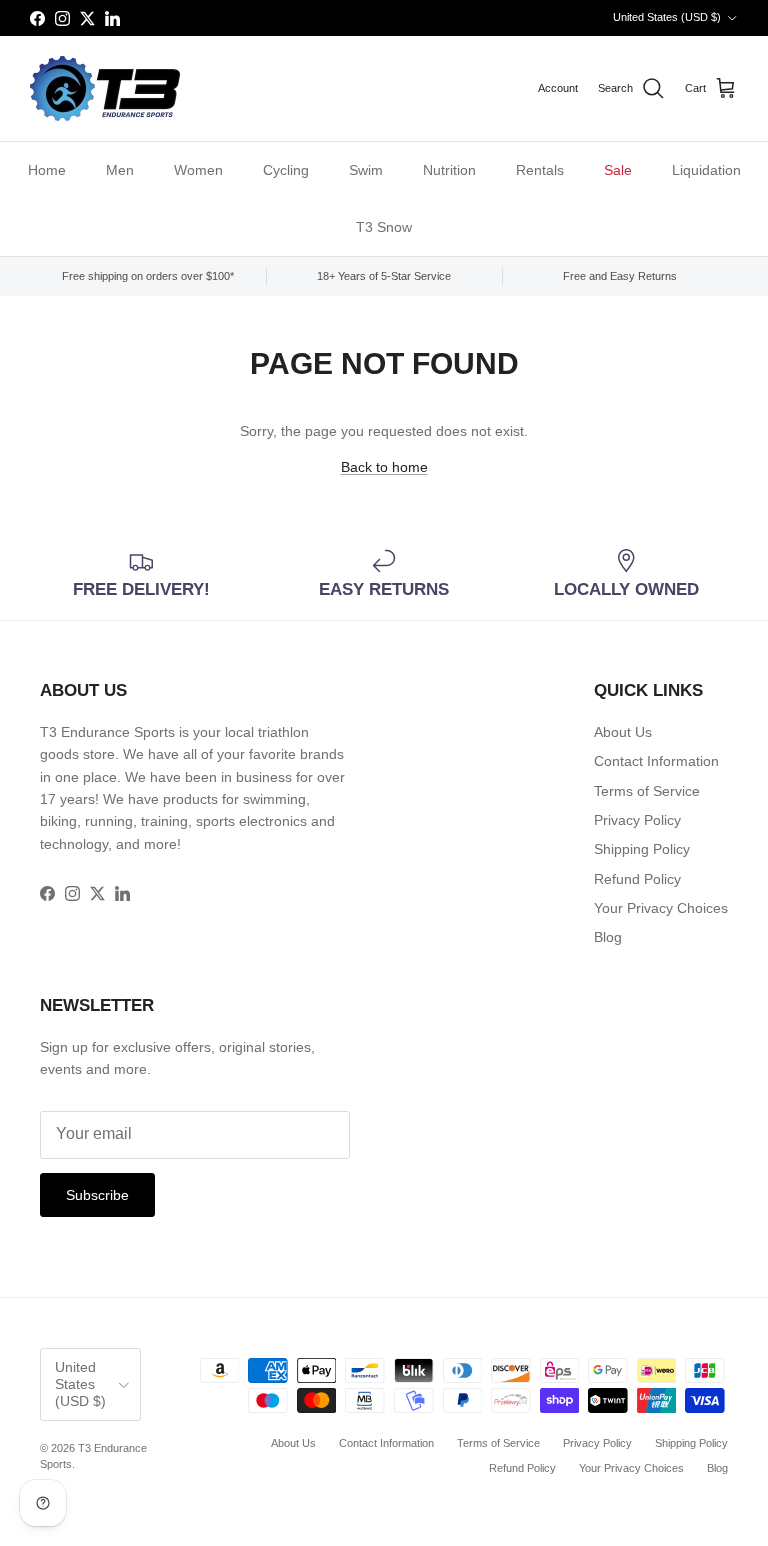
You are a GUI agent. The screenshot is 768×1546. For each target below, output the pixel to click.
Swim (366, 170)
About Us (623, 732)
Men (120, 170)
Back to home (384, 467)
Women (198, 170)
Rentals (540, 170)
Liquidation (706, 170)
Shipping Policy (642, 849)
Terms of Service (647, 791)
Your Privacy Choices (661, 908)
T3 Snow (384, 227)
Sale (618, 170)
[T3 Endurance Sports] (105, 88)
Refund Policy (637, 879)
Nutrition (449, 170)
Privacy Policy (637, 820)
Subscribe (97, 1195)
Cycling (286, 170)
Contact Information (656, 761)
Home (47, 170)
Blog (608, 937)
